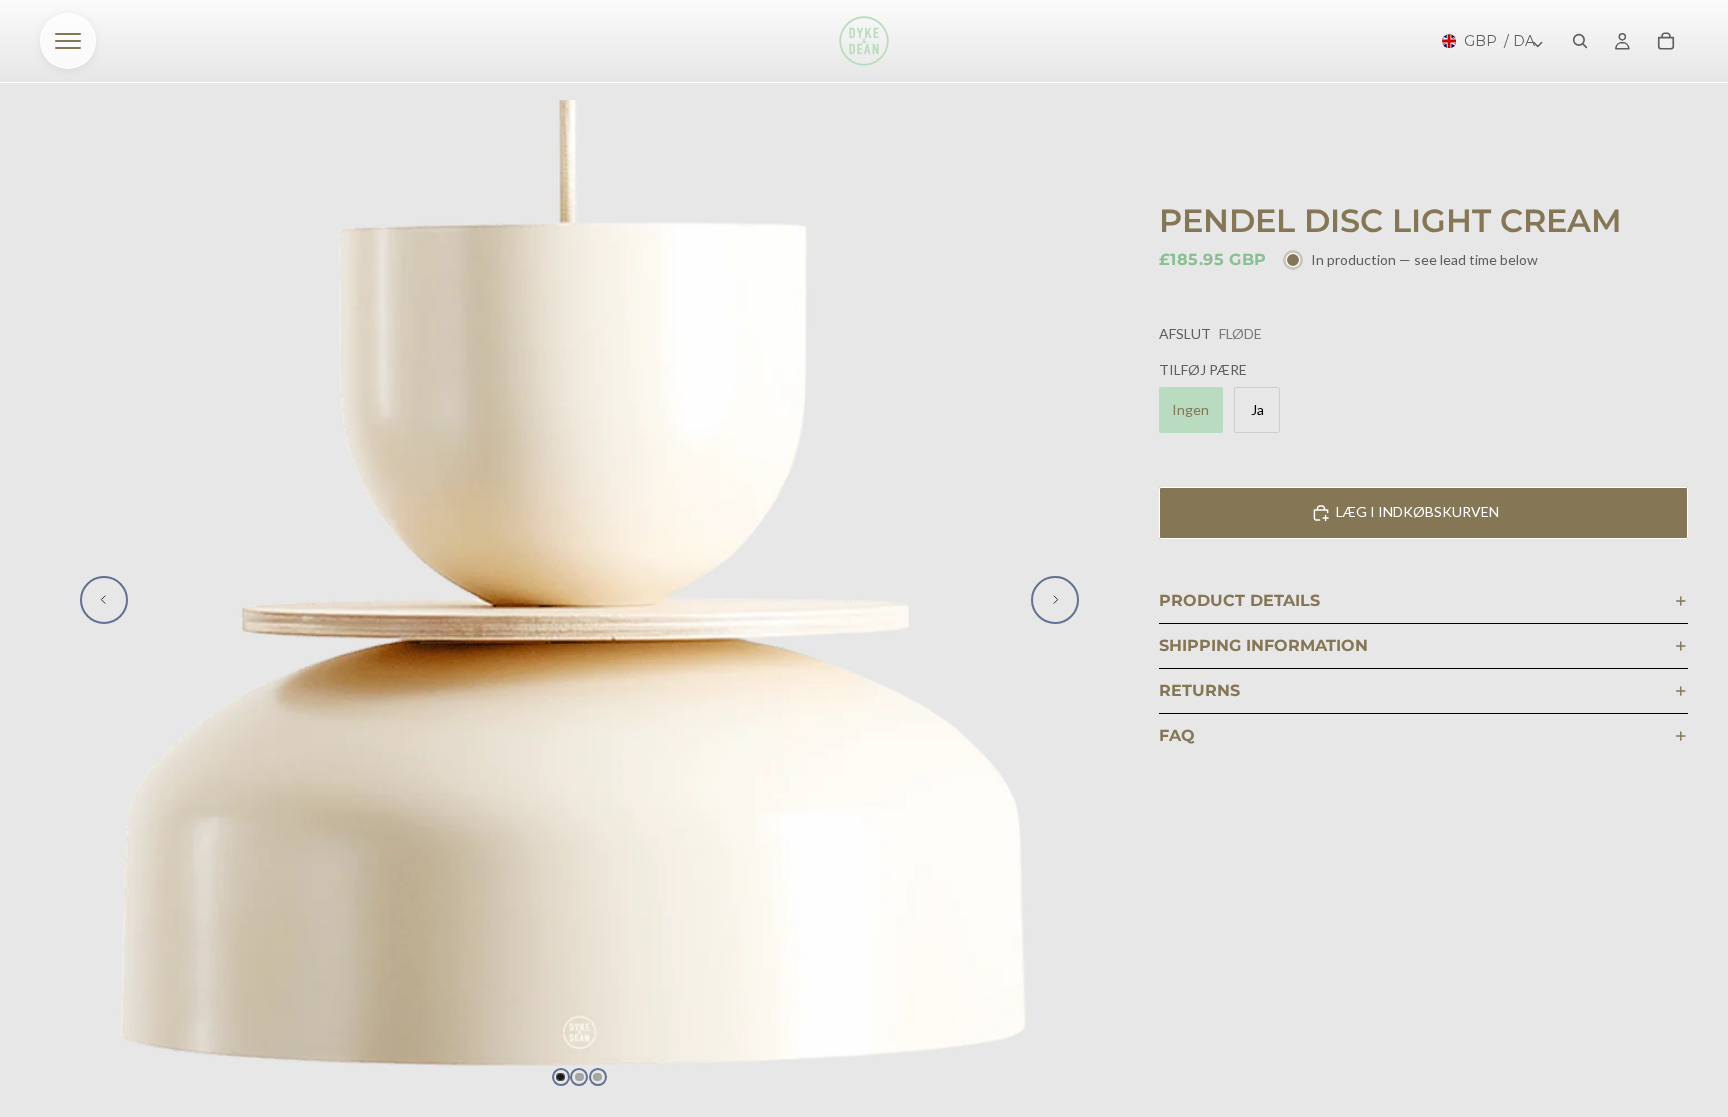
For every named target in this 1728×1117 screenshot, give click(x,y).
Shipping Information (1263, 645)
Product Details (1239, 600)
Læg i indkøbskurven (1417, 511)
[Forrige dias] (104, 600)
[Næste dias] (1055, 600)
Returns (1199, 690)
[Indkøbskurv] (1666, 41)
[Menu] (68, 41)
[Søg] (1580, 41)
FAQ (1177, 735)
